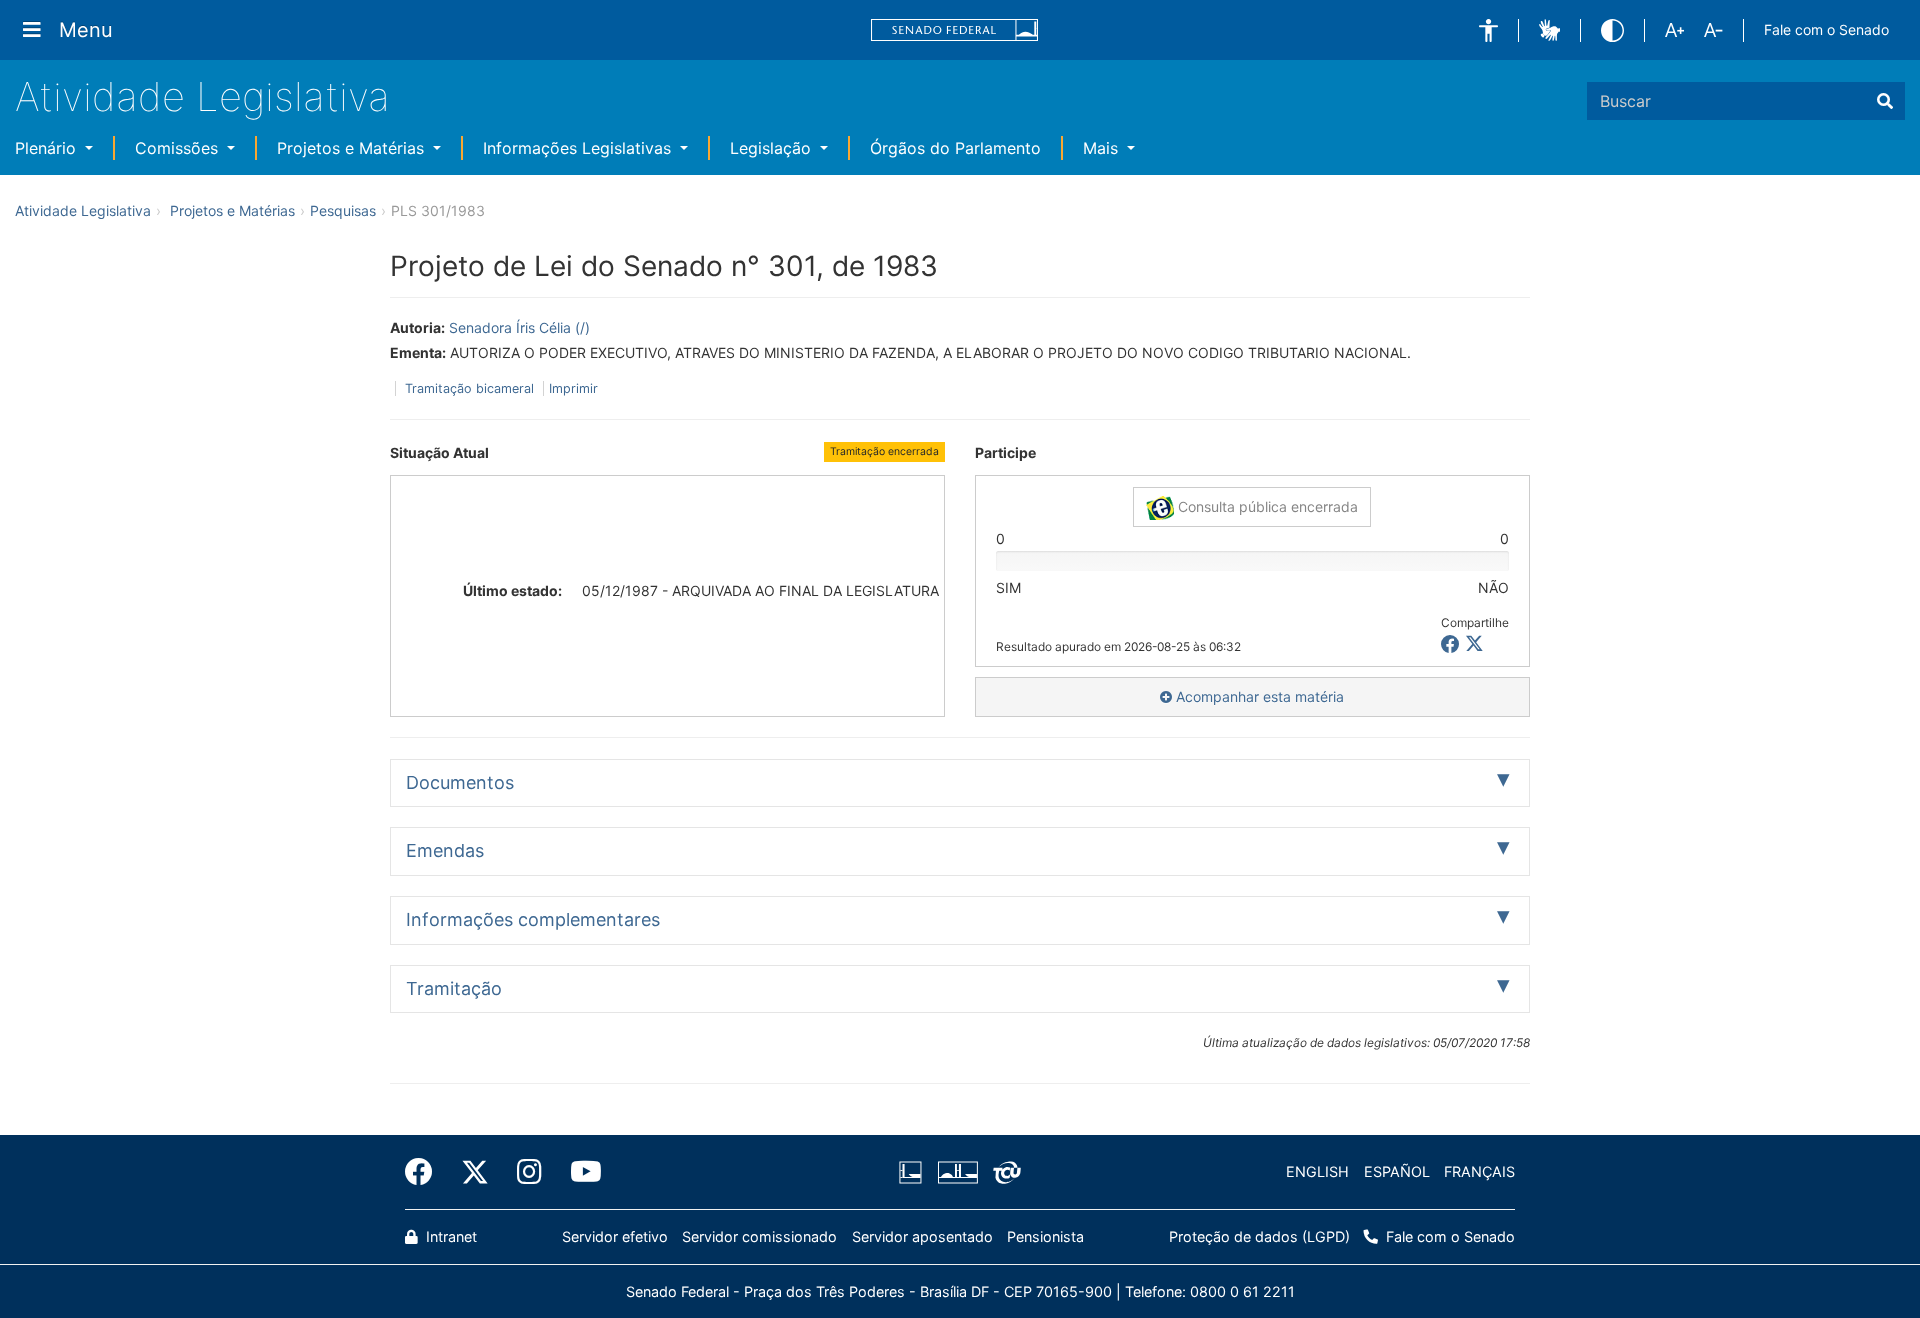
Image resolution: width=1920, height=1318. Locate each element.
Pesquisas (343, 210)
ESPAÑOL (1397, 1171)
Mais (1103, 148)
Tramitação (454, 988)
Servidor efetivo (615, 1236)
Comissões (179, 148)
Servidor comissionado (759, 1236)
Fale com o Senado (1826, 29)
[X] (1474, 644)
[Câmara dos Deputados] (914, 1172)
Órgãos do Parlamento (955, 148)
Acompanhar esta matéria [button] (1258, 696)
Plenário (48, 148)
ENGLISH (1317, 1171)
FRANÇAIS (1479, 1171)
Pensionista (1045, 1236)
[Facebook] (426, 1172)
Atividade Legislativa (202, 96)
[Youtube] (579, 1172)
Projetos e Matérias (353, 148)
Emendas (445, 850)
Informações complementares (533, 919)
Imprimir (573, 388)
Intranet (449, 1236)
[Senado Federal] (955, 30)
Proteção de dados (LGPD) (1259, 1236)
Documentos (460, 782)
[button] (1488, 30)
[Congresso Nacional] (957, 1172)
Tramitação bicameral (469, 388)
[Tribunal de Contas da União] (1003, 1172)
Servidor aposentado (922, 1236)
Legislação (773, 148)
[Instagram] (529, 1172)
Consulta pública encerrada (1266, 506)
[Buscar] (1885, 101)
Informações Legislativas (579, 148)
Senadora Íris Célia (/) (519, 327)
